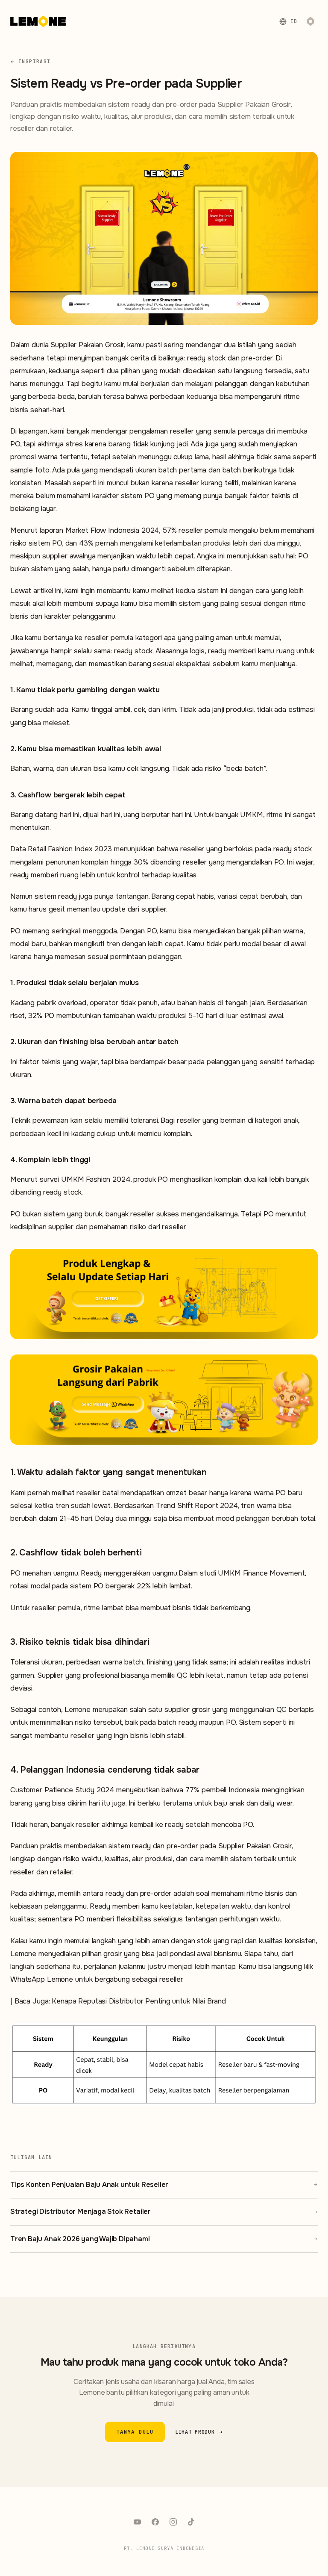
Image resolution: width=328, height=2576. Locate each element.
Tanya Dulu (135, 2432)
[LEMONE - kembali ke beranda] (38, 21)
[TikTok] (191, 2522)
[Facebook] (155, 2522)
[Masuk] (310, 21)
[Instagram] (173, 2522)
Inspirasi (34, 61)
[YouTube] (137, 2522)
